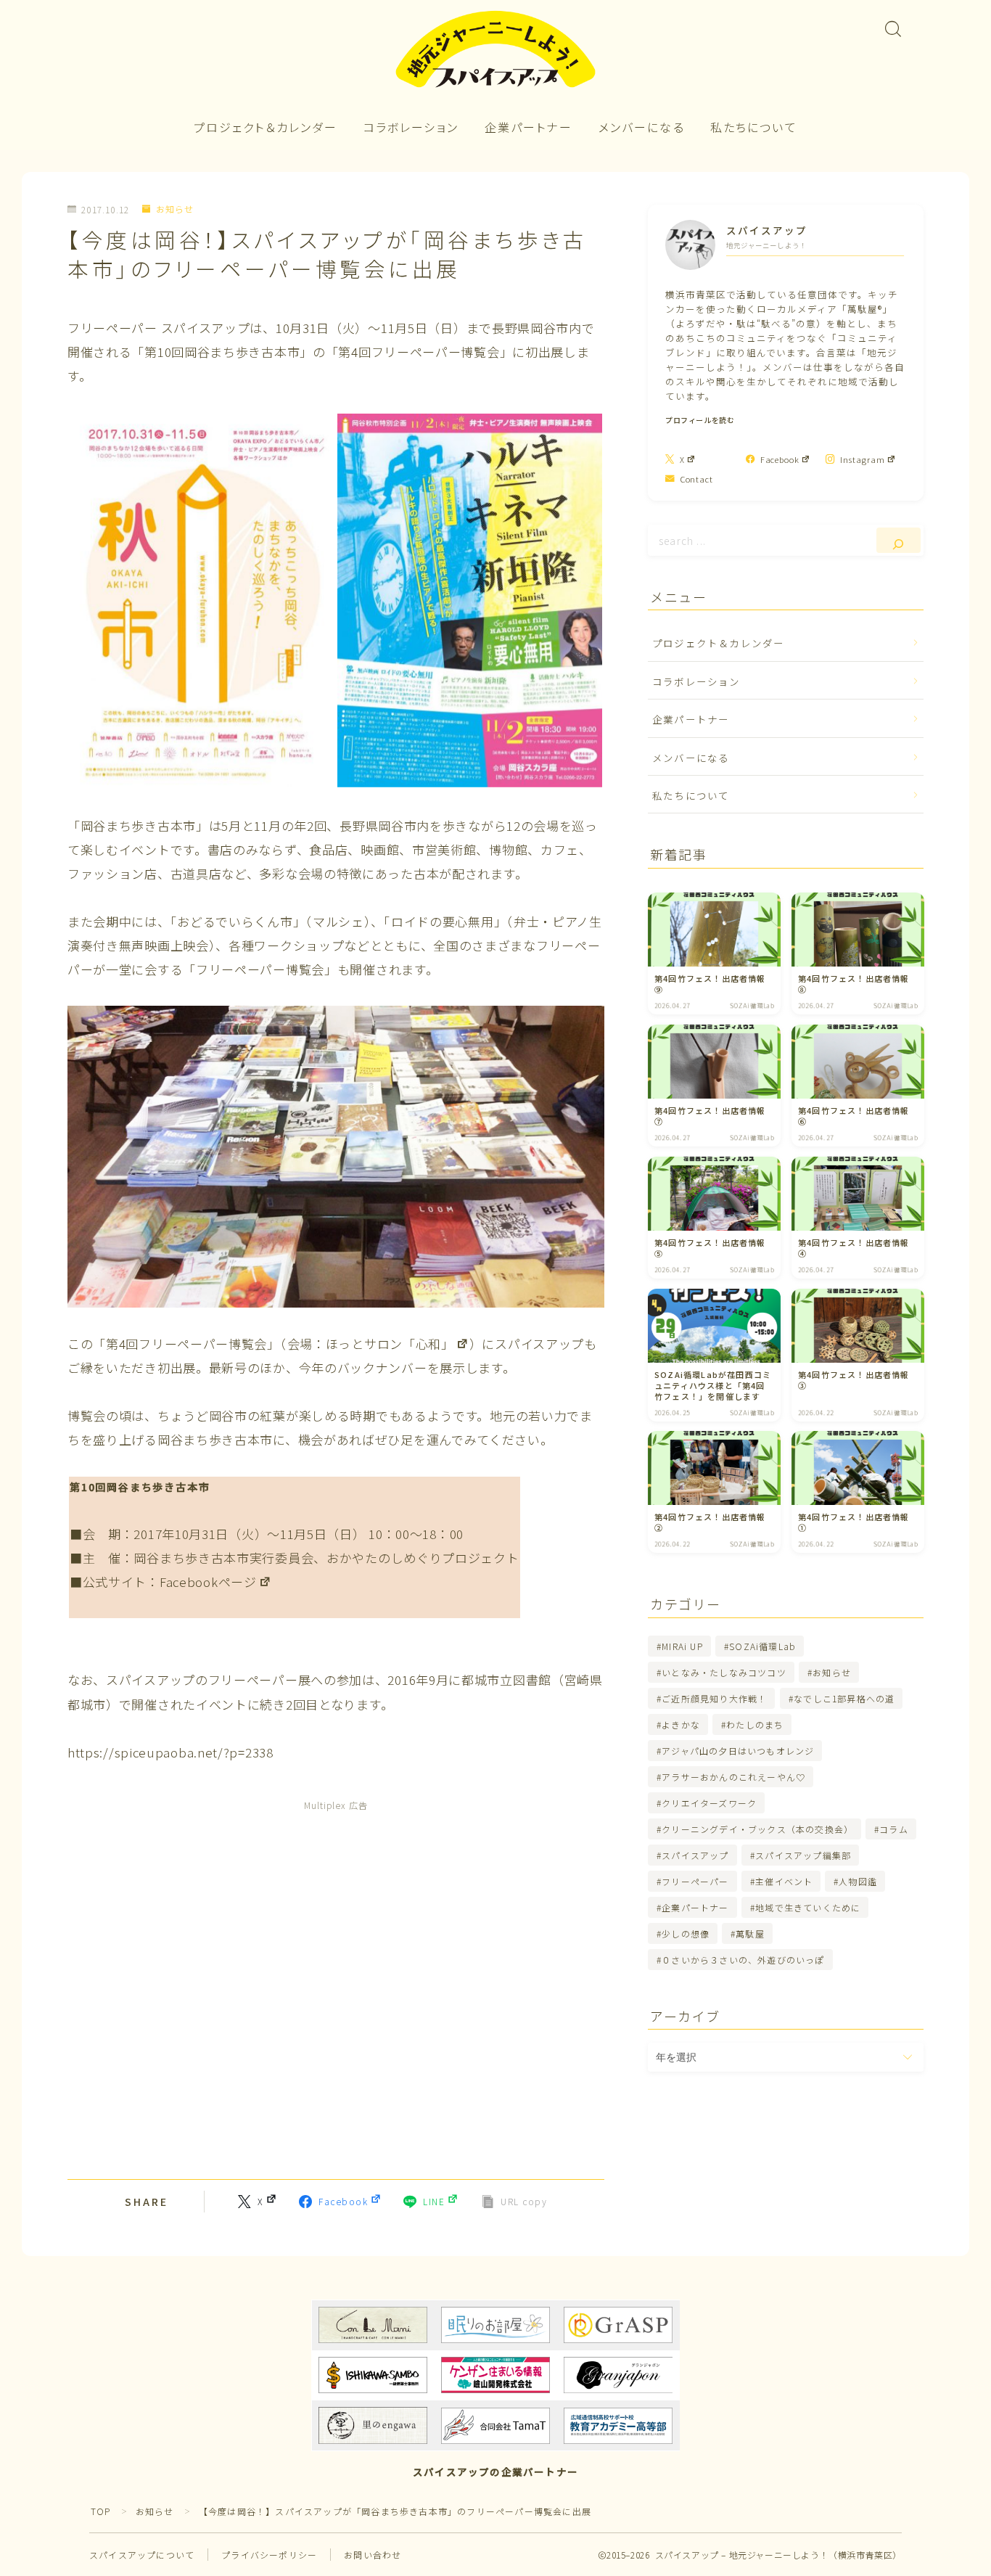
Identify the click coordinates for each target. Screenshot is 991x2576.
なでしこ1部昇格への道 (844, 1698)
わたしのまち (755, 1724)
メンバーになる (642, 127)
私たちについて (754, 127)
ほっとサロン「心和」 (390, 1344)
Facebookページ (208, 1582)
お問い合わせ (373, 2555)
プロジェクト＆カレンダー (266, 127)
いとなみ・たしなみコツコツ (724, 1672)
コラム (895, 1829)
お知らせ (175, 209)
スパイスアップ (695, 1855)
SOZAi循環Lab (762, 1646)
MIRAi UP (682, 1646)
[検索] (899, 540)
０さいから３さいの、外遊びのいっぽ (743, 1960)
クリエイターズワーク (709, 1803)
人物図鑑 (859, 1881)
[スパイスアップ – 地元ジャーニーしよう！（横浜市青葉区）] (495, 50)
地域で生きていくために (808, 1907)
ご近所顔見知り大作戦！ (714, 1698)
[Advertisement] (336, 1988)
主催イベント (784, 1881)
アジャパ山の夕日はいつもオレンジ (738, 1751)
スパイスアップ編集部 (803, 1855)
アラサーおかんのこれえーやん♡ (733, 1777)
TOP (101, 2511)
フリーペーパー (695, 1881)
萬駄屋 (751, 1933)
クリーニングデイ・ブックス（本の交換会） (757, 1829)
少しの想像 (686, 1933)
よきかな (681, 1724)
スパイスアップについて (142, 2555)
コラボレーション (411, 127)
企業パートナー (529, 127)
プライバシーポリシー (269, 2555)
